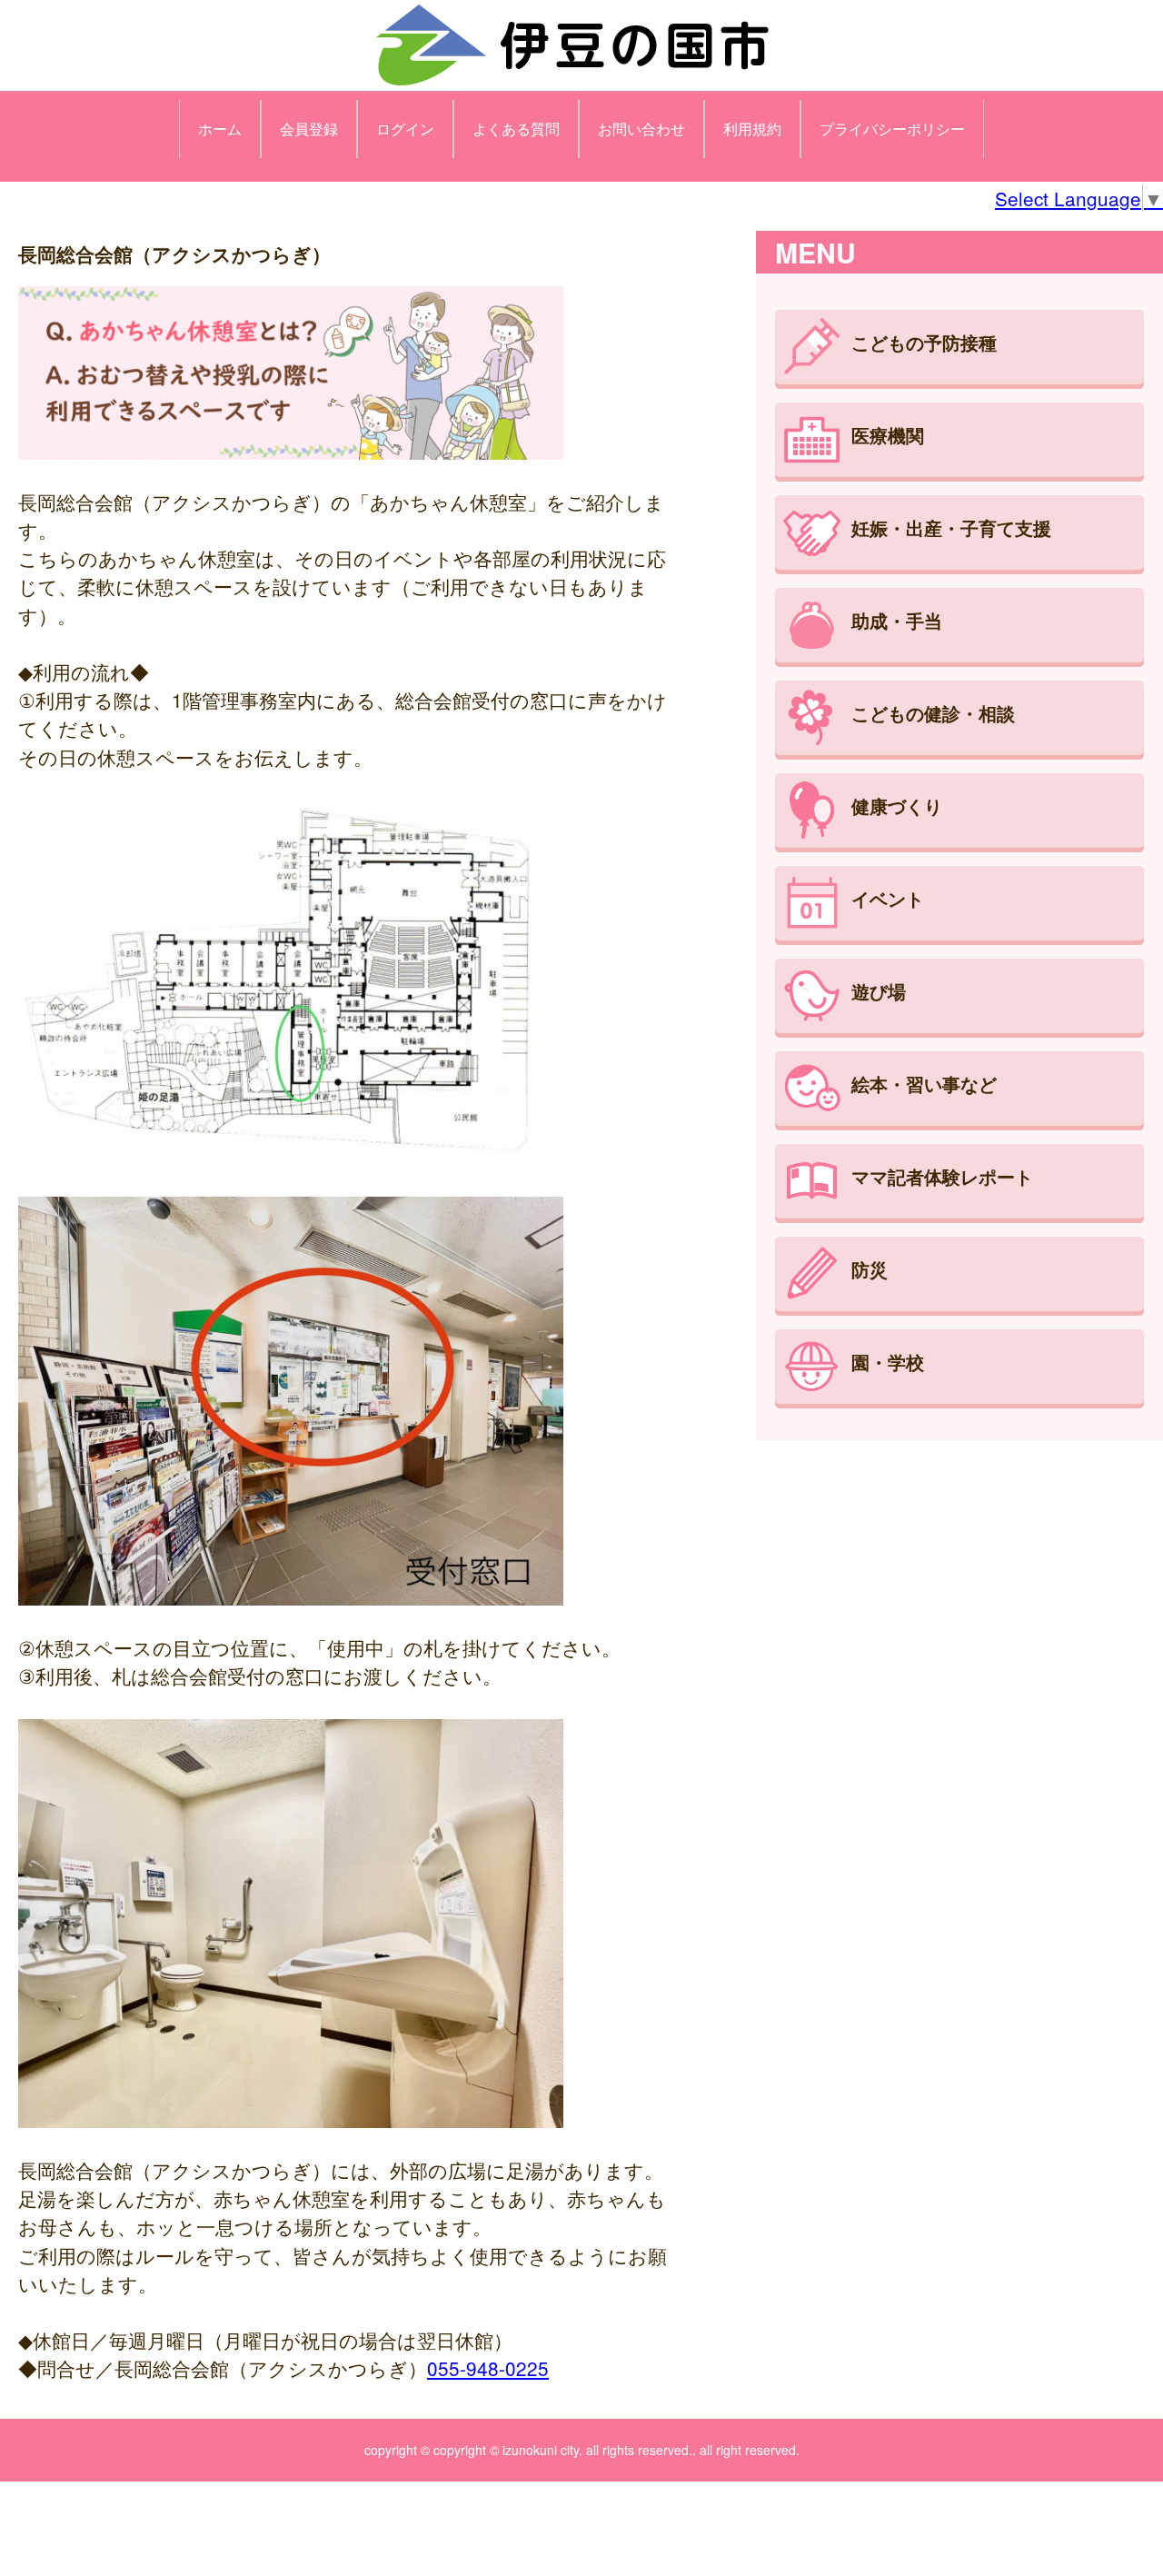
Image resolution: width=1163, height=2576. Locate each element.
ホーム (220, 129)
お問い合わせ (641, 129)
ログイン (405, 129)
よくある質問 (516, 129)
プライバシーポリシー (892, 129)
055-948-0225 (488, 2368)
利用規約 (752, 129)
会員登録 (309, 129)
